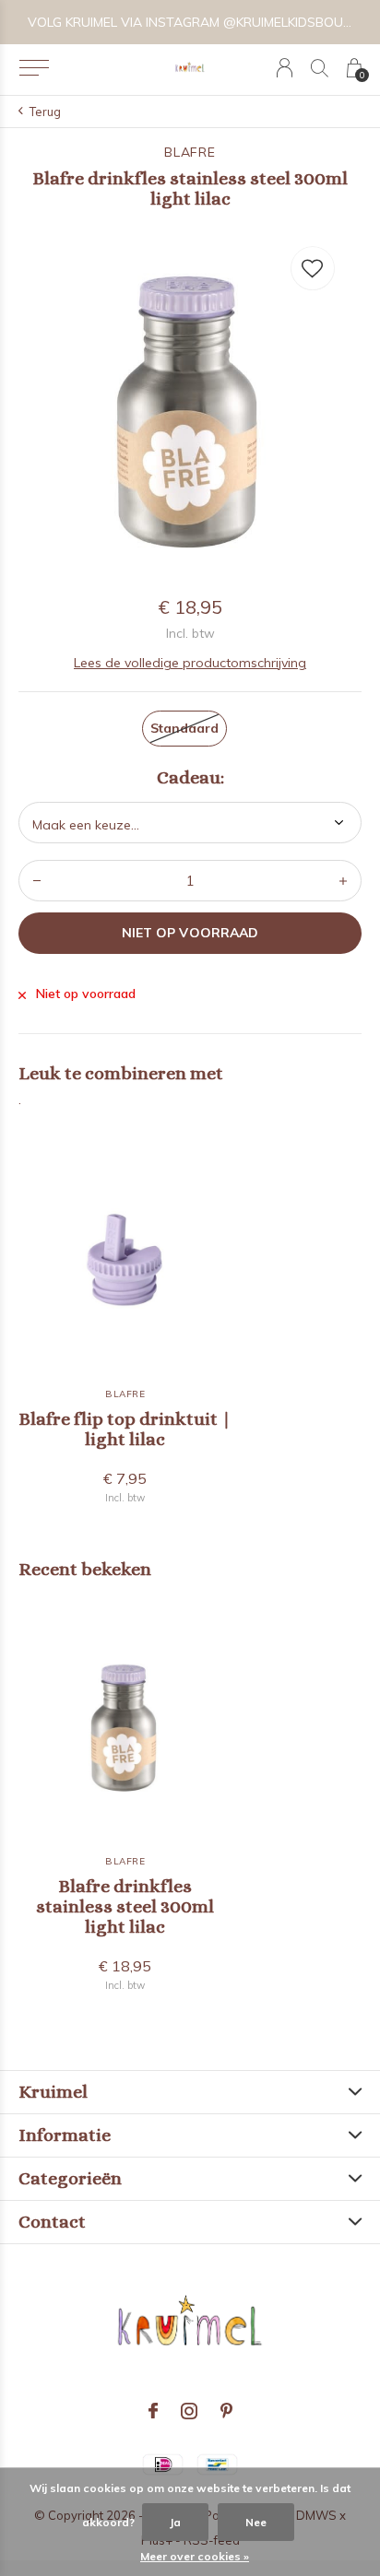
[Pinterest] (226, 2411)
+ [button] (343, 881)
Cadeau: (190, 778)
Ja (175, 2522)
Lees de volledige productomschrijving (190, 663)
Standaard (184, 728)
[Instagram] (189, 2411)
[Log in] (285, 68)
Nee (256, 2522)
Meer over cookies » (195, 2556)
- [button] (37, 881)
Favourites (313, 268)
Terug (45, 112)
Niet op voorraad (190, 933)
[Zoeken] (320, 68)
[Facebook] (153, 2411)
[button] (34, 68)
